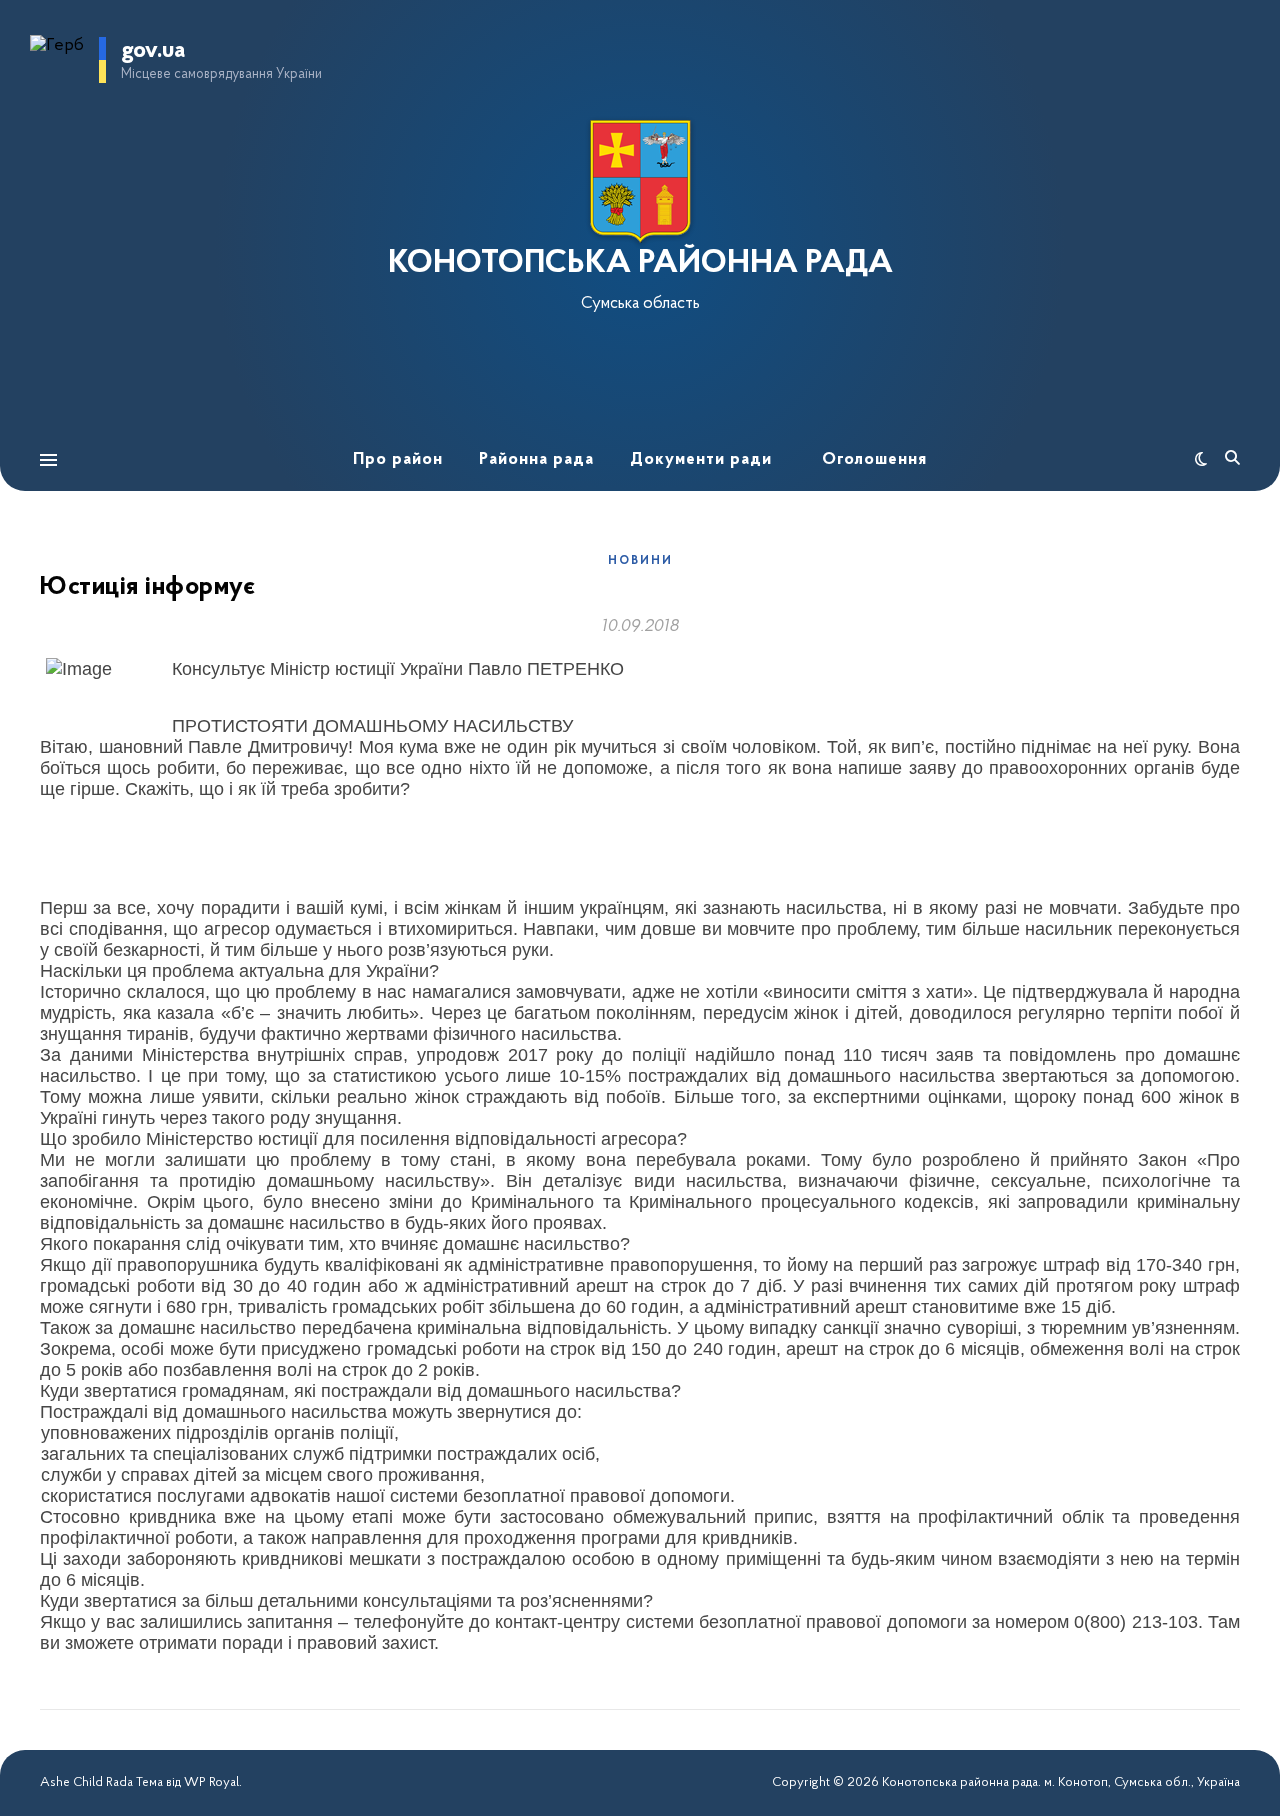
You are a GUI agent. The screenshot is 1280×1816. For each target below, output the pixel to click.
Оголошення (874, 459)
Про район (398, 459)
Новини (640, 561)
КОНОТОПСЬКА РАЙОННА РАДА (640, 264)
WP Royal (211, 1782)
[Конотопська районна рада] (640, 181)
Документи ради (701, 459)
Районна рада (536, 459)
